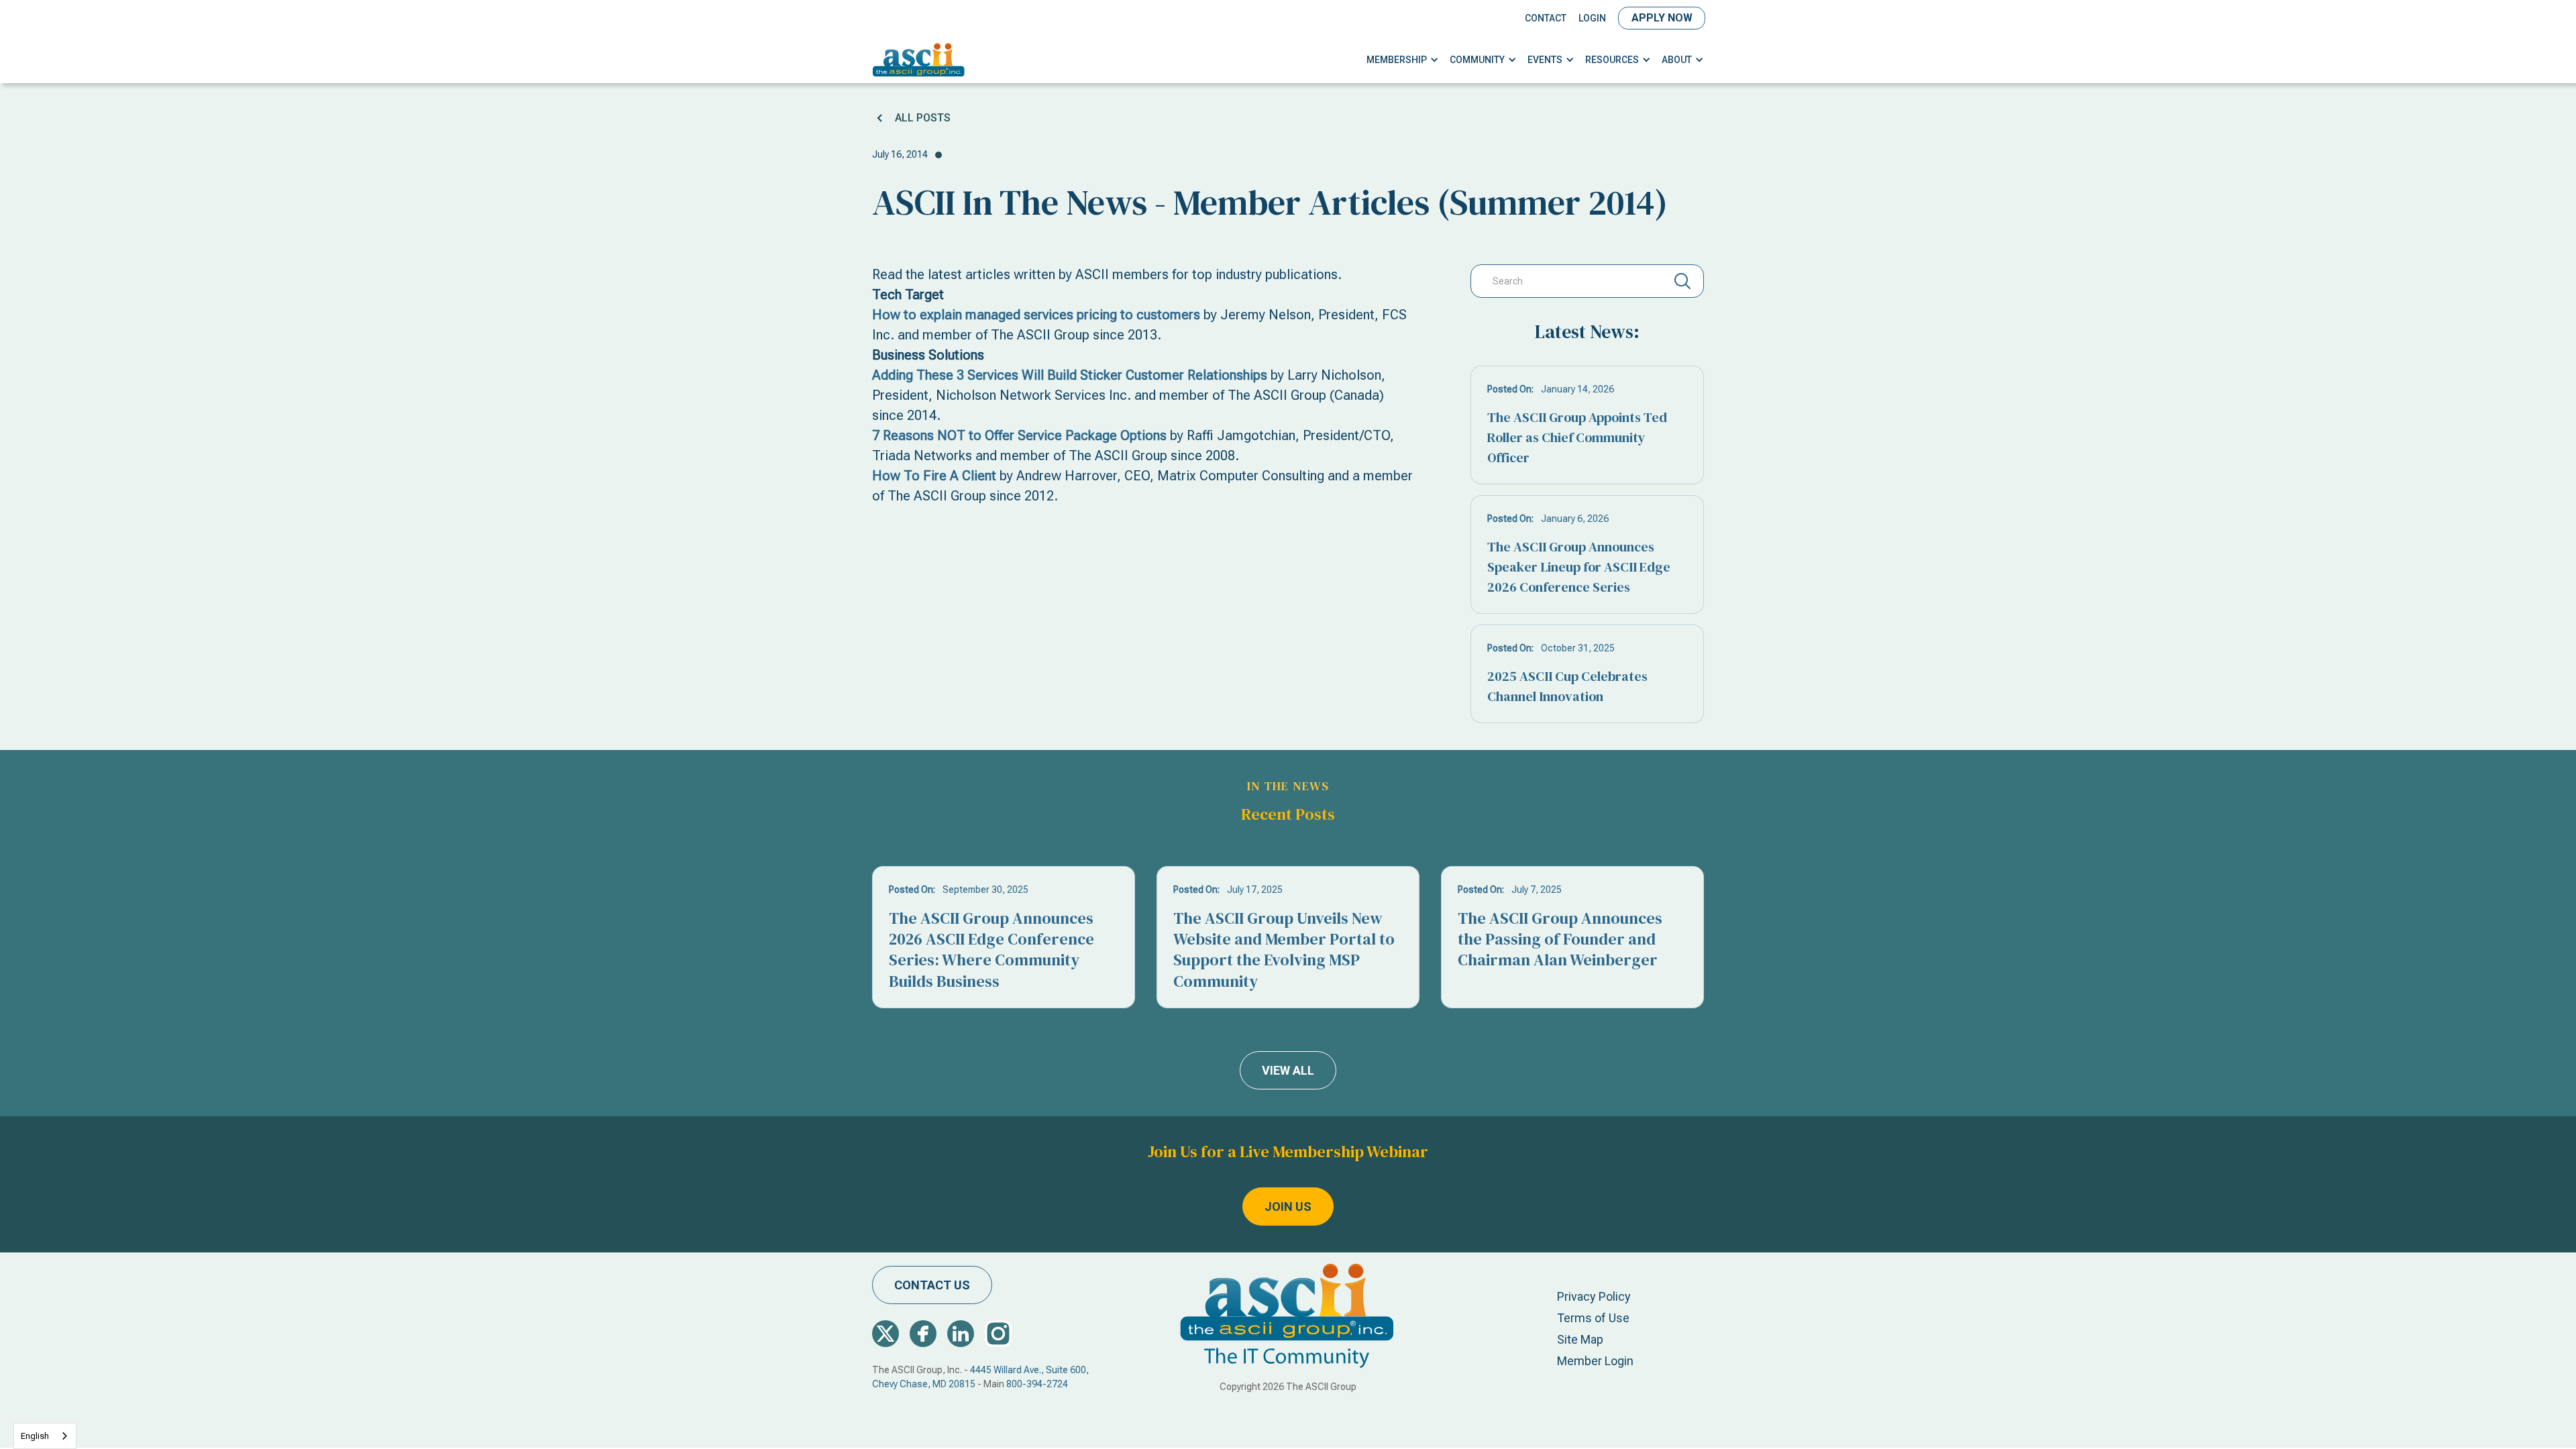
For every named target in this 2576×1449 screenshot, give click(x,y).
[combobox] (45, 1436)
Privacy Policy (1594, 1296)
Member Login (1595, 1361)
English (35, 1436)
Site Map (1580, 1339)
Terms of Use (1593, 1318)
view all (1288, 1070)
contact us (932, 1285)
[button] (1403, 60)
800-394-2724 (1037, 1384)
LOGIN (1592, 18)
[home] (919, 60)
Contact (1546, 18)
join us (1288, 1206)
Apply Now (1662, 18)
